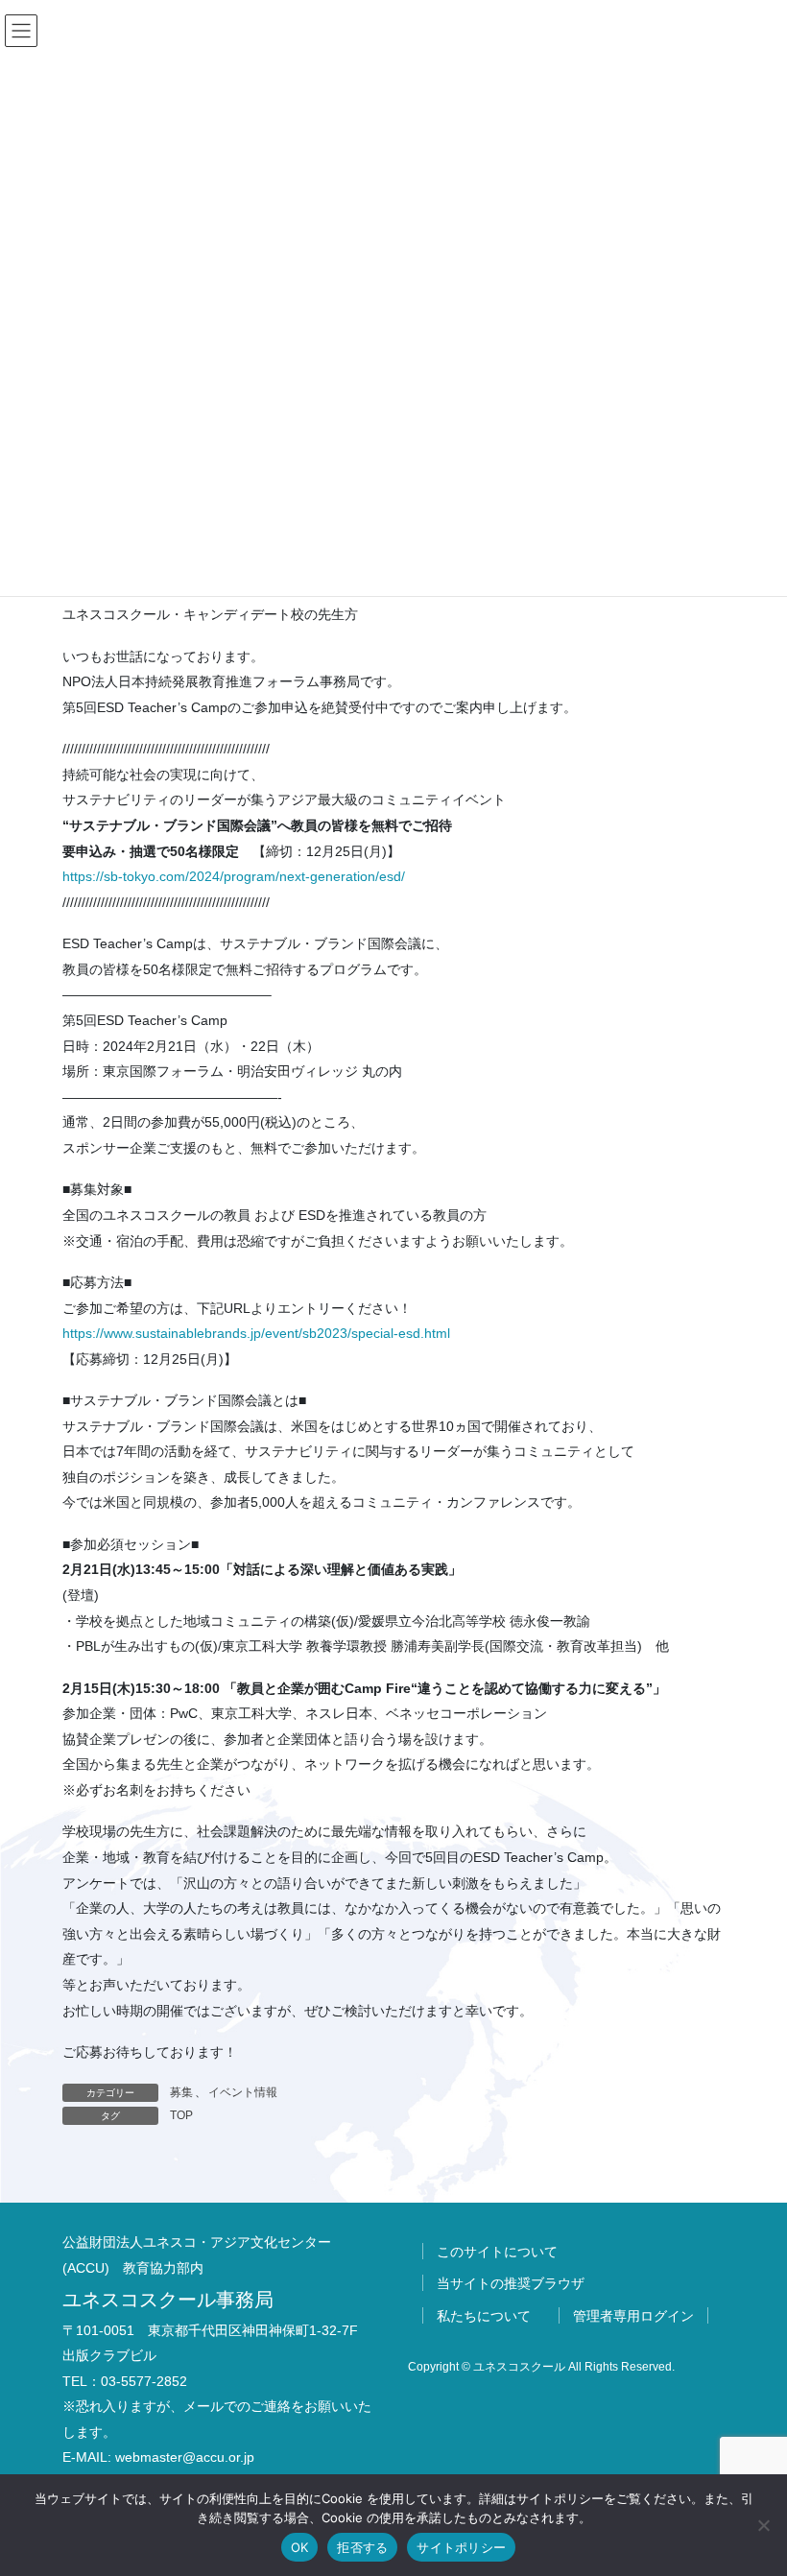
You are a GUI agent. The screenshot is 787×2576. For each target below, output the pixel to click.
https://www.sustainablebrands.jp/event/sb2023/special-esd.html (256, 1333)
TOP (181, 2115)
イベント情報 (243, 2092)
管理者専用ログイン (633, 2316)
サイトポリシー (461, 2547)
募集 (181, 2092)
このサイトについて (497, 2252)
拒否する (362, 2547)
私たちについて (484, 2316)
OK (300, 2547)
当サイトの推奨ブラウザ (511, 2283)
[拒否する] (763, 2525)
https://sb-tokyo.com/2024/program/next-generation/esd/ (234, 876)
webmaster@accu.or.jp (185, 2457)
